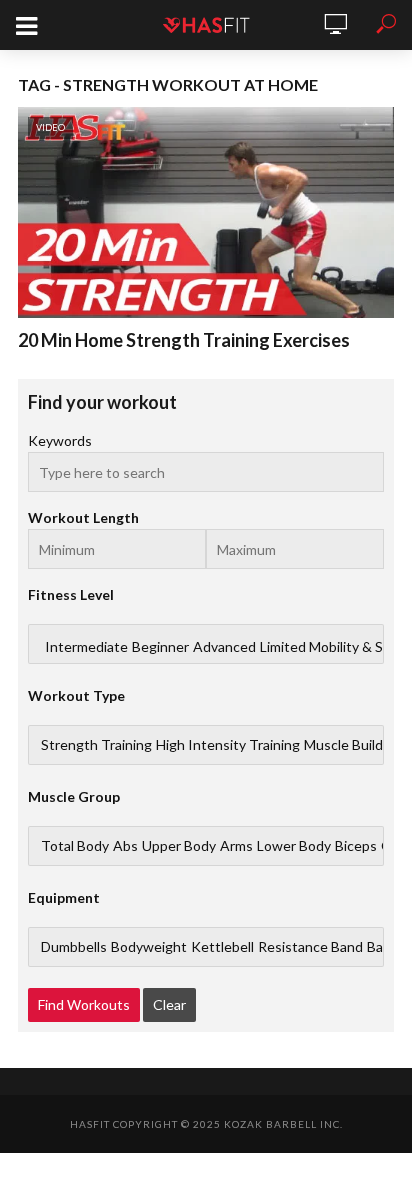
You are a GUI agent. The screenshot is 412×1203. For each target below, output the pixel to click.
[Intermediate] (86, 647)
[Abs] (125, 846)
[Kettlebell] (222, 947)
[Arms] (236, 846)
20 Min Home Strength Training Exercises (184, 340)
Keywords (60, 440)
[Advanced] (224, 647)
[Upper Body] (179, 846)
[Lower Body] (294, 846)
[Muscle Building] (353, 745)
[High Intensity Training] (228, 745)
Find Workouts (84, 1004)
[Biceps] (356, 846)
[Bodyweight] (149, 947)
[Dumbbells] (74, 947)
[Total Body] (75, 846)
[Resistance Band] (310, 947)
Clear (169, 1004)
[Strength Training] (96, 745)
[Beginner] (160, 647)
